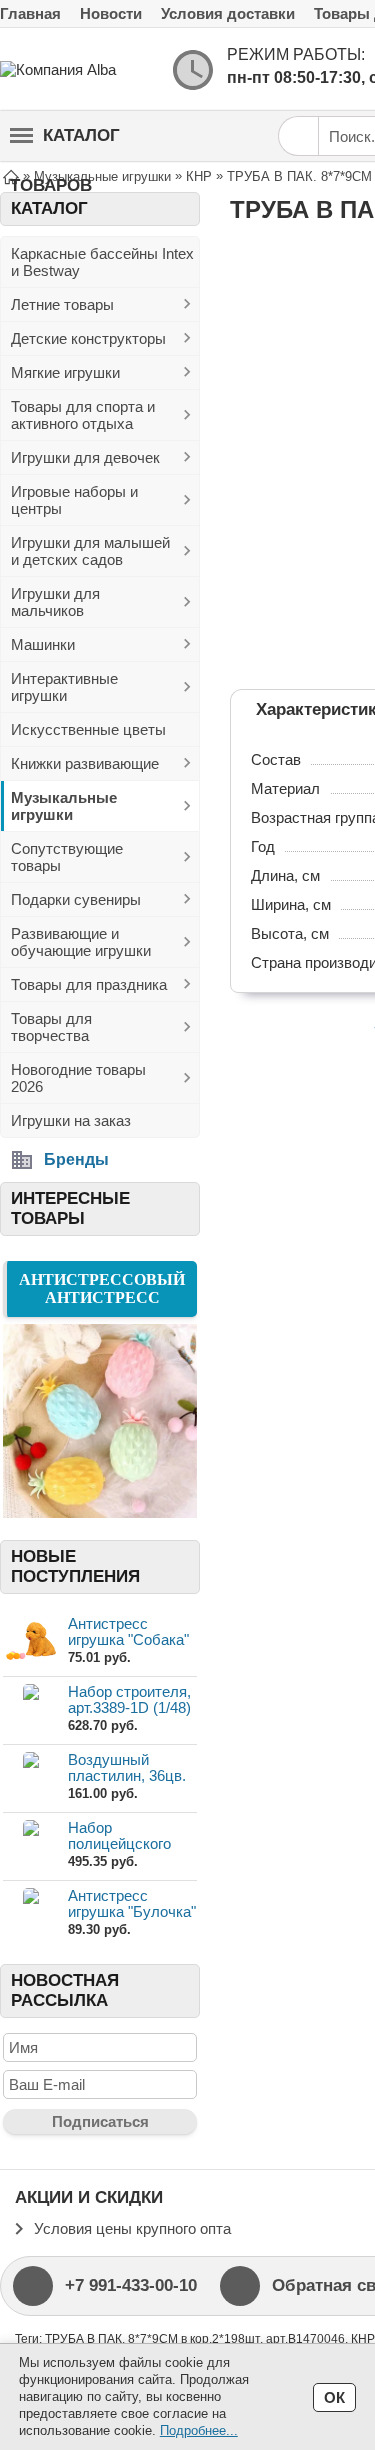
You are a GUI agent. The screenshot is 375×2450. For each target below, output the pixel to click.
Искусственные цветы (88, 729)
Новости (111, 13)
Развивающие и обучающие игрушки (81, 942)
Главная (30, 13)
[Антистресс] (100, 1512)
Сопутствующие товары (67, 857)
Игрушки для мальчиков (55, 602)
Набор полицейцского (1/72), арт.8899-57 (130, 1843)
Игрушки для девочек (85, 457)
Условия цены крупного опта (132, 2228)
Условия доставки (228, 13)
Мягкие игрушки (65, 372)
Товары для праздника (89, 984)
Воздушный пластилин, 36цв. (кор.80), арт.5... (127, 1775)
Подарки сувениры (76, 899)
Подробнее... (199, 2430)
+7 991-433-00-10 (131, 2285)
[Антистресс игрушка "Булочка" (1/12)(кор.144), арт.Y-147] (30, 1913)
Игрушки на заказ (71, 1120)
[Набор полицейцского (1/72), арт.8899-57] (30, 1845)
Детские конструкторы (88, 338)
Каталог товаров (65, 143)
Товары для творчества (51, 1027)
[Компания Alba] (80, 69)
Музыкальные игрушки (64, 806)
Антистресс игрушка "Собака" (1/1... (128, 1639)
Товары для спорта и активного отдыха (83, 415)
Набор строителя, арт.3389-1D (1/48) (129, 1699)
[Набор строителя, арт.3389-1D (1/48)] (30, 1709)
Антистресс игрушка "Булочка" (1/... (132, 1911)
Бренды (76, 1159)
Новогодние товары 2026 (78, 1078)
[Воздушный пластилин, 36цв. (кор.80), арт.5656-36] (30, 1777)
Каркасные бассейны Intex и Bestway (102, 262)
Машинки (43, 644)
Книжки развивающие (85, 763)
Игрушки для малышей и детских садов (90, 551)
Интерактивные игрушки (64, 687)
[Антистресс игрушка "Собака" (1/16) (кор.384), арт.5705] (30, 1641)
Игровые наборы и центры (74, 500)
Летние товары (62, 304)
